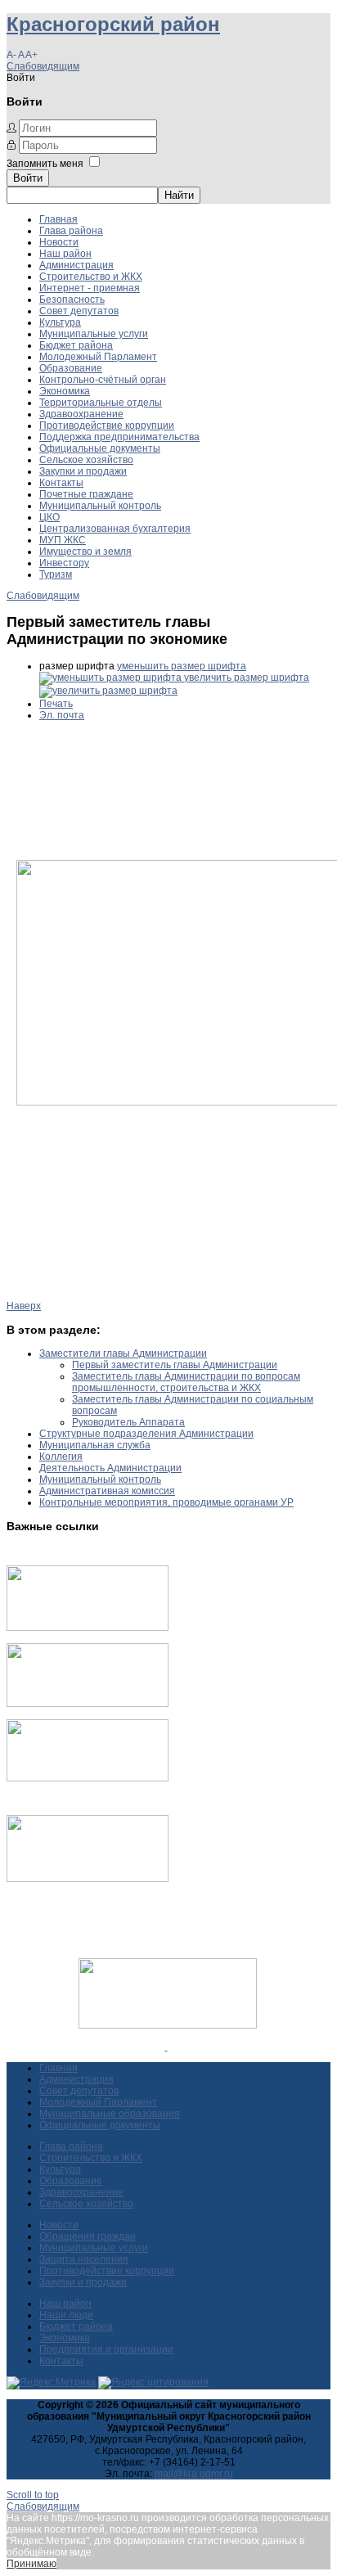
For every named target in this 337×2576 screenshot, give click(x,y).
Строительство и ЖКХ (91, 277)
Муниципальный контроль (100, 506)
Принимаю (31, 2564)
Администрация (76, 265)
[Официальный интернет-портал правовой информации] (166, 2047)
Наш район (65, 254)
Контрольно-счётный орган (103, 380)
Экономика (65, 391)
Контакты (61, 483)
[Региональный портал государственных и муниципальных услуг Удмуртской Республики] (88, 1704)
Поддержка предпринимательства (119, 437)
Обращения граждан (88, 2236)
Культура (60, 322)
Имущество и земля (85, 552)
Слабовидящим (43, 66)
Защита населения (84, 2259)
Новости (59, 242)
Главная (58, 219)
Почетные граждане (86, 494)
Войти (28, 178)
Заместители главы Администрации (123, 1353)
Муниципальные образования (110, 2114)
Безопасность (72, 299)
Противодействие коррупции (107, 426)
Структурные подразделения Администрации (146, 1434)
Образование (71, 368)
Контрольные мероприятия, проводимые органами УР (166, 1502)
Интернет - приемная (90, 288)
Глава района (71, 231)
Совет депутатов (79, 311)
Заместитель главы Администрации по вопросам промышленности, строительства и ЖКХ (186, 1382)
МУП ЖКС (63, 540)
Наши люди (66, 2315)
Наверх (24, 1306)
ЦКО (49, 517)
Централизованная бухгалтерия (115, 529)
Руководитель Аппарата (128, 1422)
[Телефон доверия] (88, 1879)
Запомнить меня (45, 164)
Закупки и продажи (83, 471)
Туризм (56, 574)
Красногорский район (113, 24)
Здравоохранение (81, 414)
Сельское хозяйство (86, 460)
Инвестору (64, 563)
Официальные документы (100, 448)
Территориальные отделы (101, 403)
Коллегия (61, 1457)
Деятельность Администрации (110, 1468)
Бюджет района (76, 345)
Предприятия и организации (106, 2349)
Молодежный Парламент (98, 357)
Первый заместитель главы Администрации (175, 1365)
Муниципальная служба (95, 1445)
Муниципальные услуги (94, 334)
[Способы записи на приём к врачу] (88, 1778)
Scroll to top (33, 2495)
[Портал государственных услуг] (88, 1628)
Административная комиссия (107, 1491)
